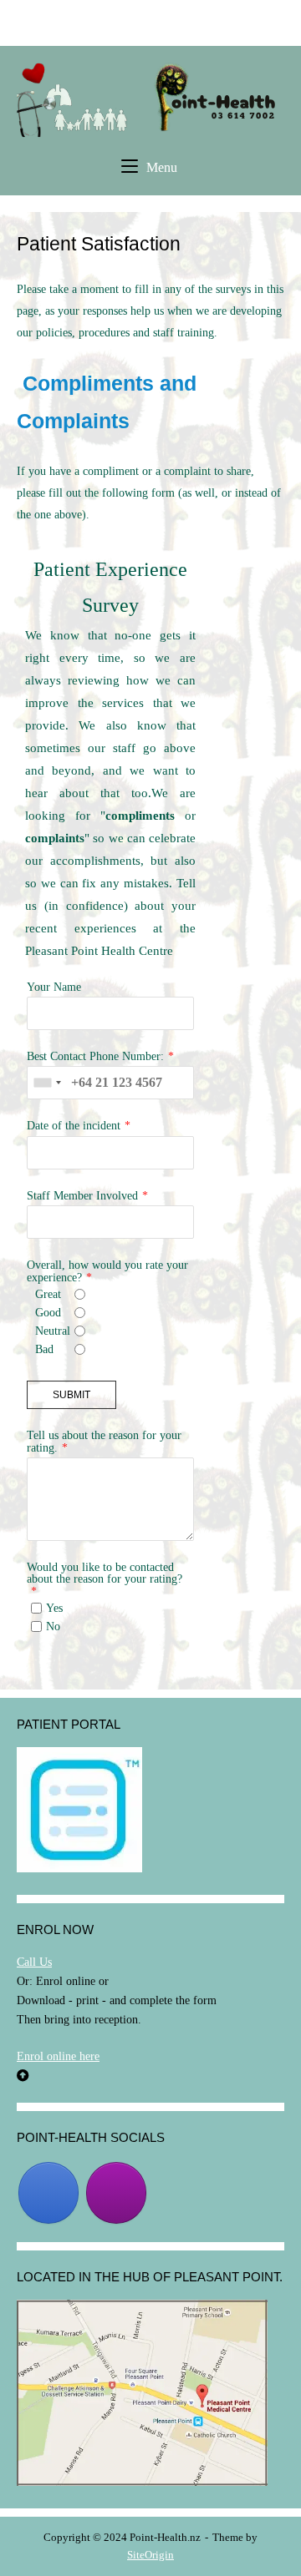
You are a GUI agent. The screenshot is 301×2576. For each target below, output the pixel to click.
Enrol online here (58, 2056)
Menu (162, 167)
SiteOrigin (150, 2555)
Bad (44, 1349)
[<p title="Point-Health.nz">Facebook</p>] (48, 2193)
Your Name (54, 987)
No (53, 1626)
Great (48, 1294)
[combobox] (47, 1083)
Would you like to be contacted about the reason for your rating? (105, 1573)
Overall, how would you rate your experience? (107, 1270)
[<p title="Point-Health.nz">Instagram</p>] (116, 2193)
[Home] (150, 98)
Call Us (34, 1962)
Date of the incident (74, 1125)
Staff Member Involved (82, 1195)
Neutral (53, 1331)
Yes (54, 1608)
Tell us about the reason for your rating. (104, 1441)
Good (48, 1312)
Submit (71, 1395)
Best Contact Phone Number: (95, 1056)
